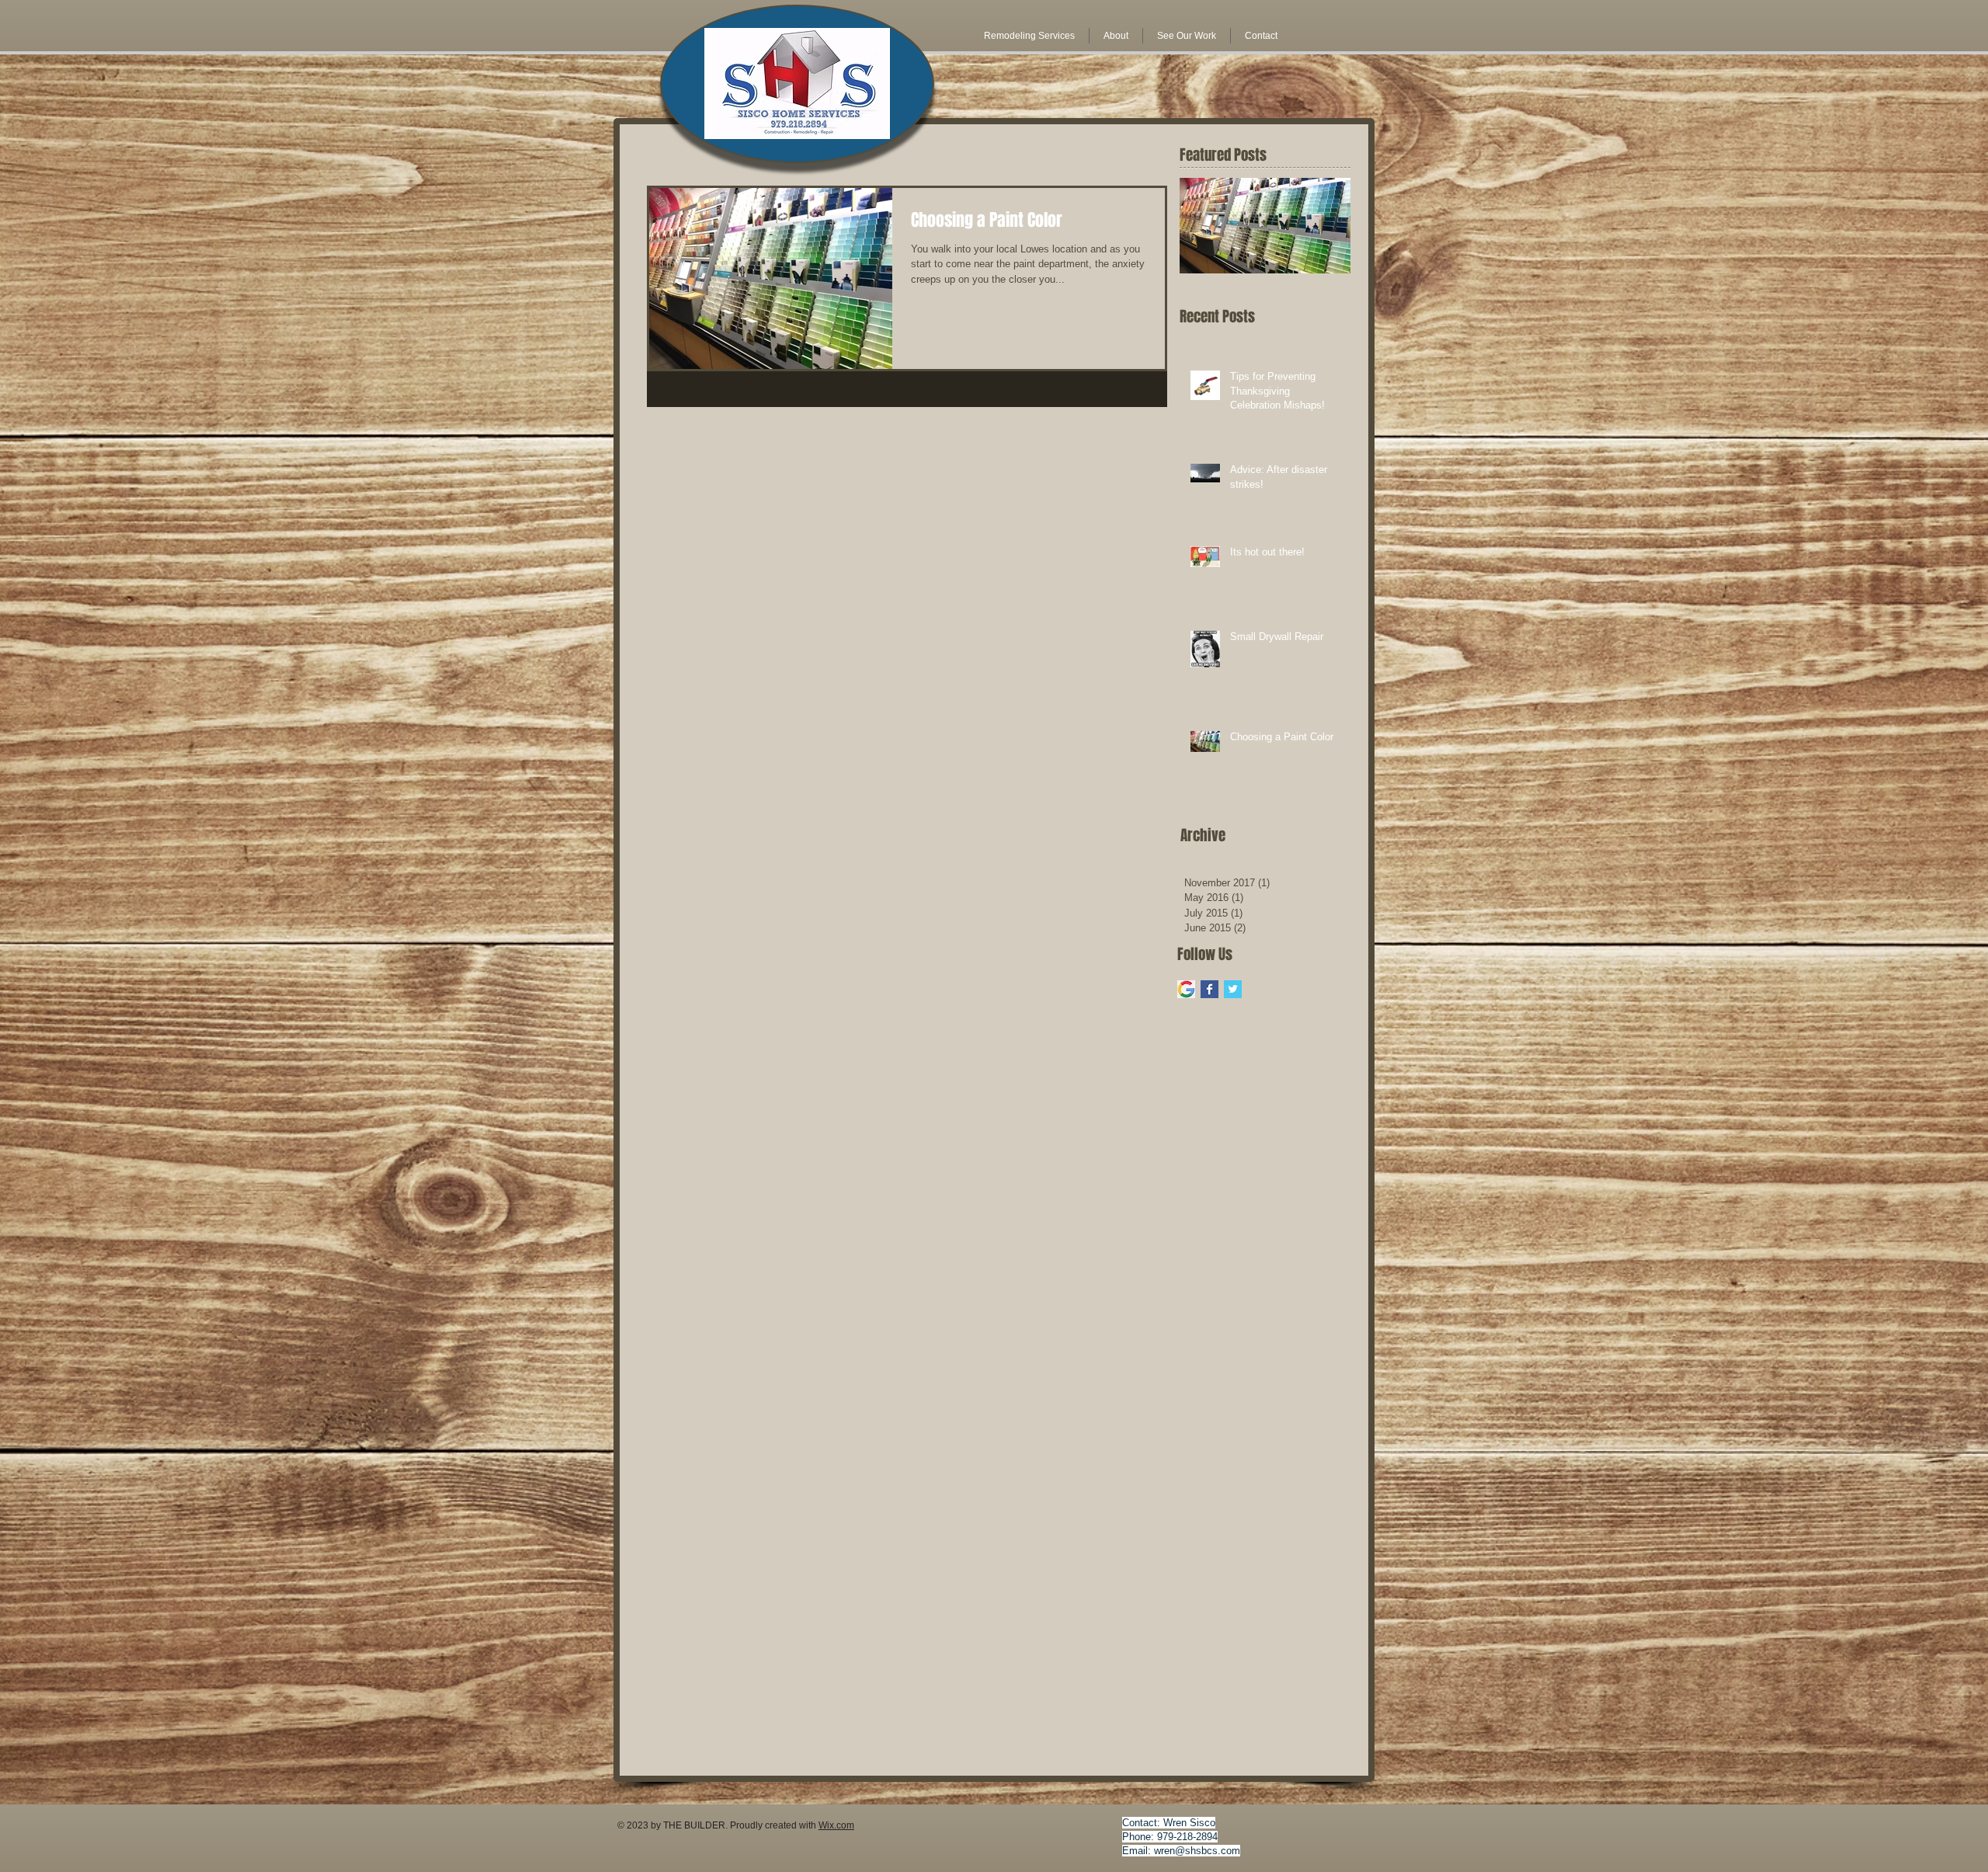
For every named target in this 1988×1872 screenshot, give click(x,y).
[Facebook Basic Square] (1209, 989)
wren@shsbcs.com (1197, 1851)
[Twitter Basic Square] (1233, 989)
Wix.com (836, 1825)
